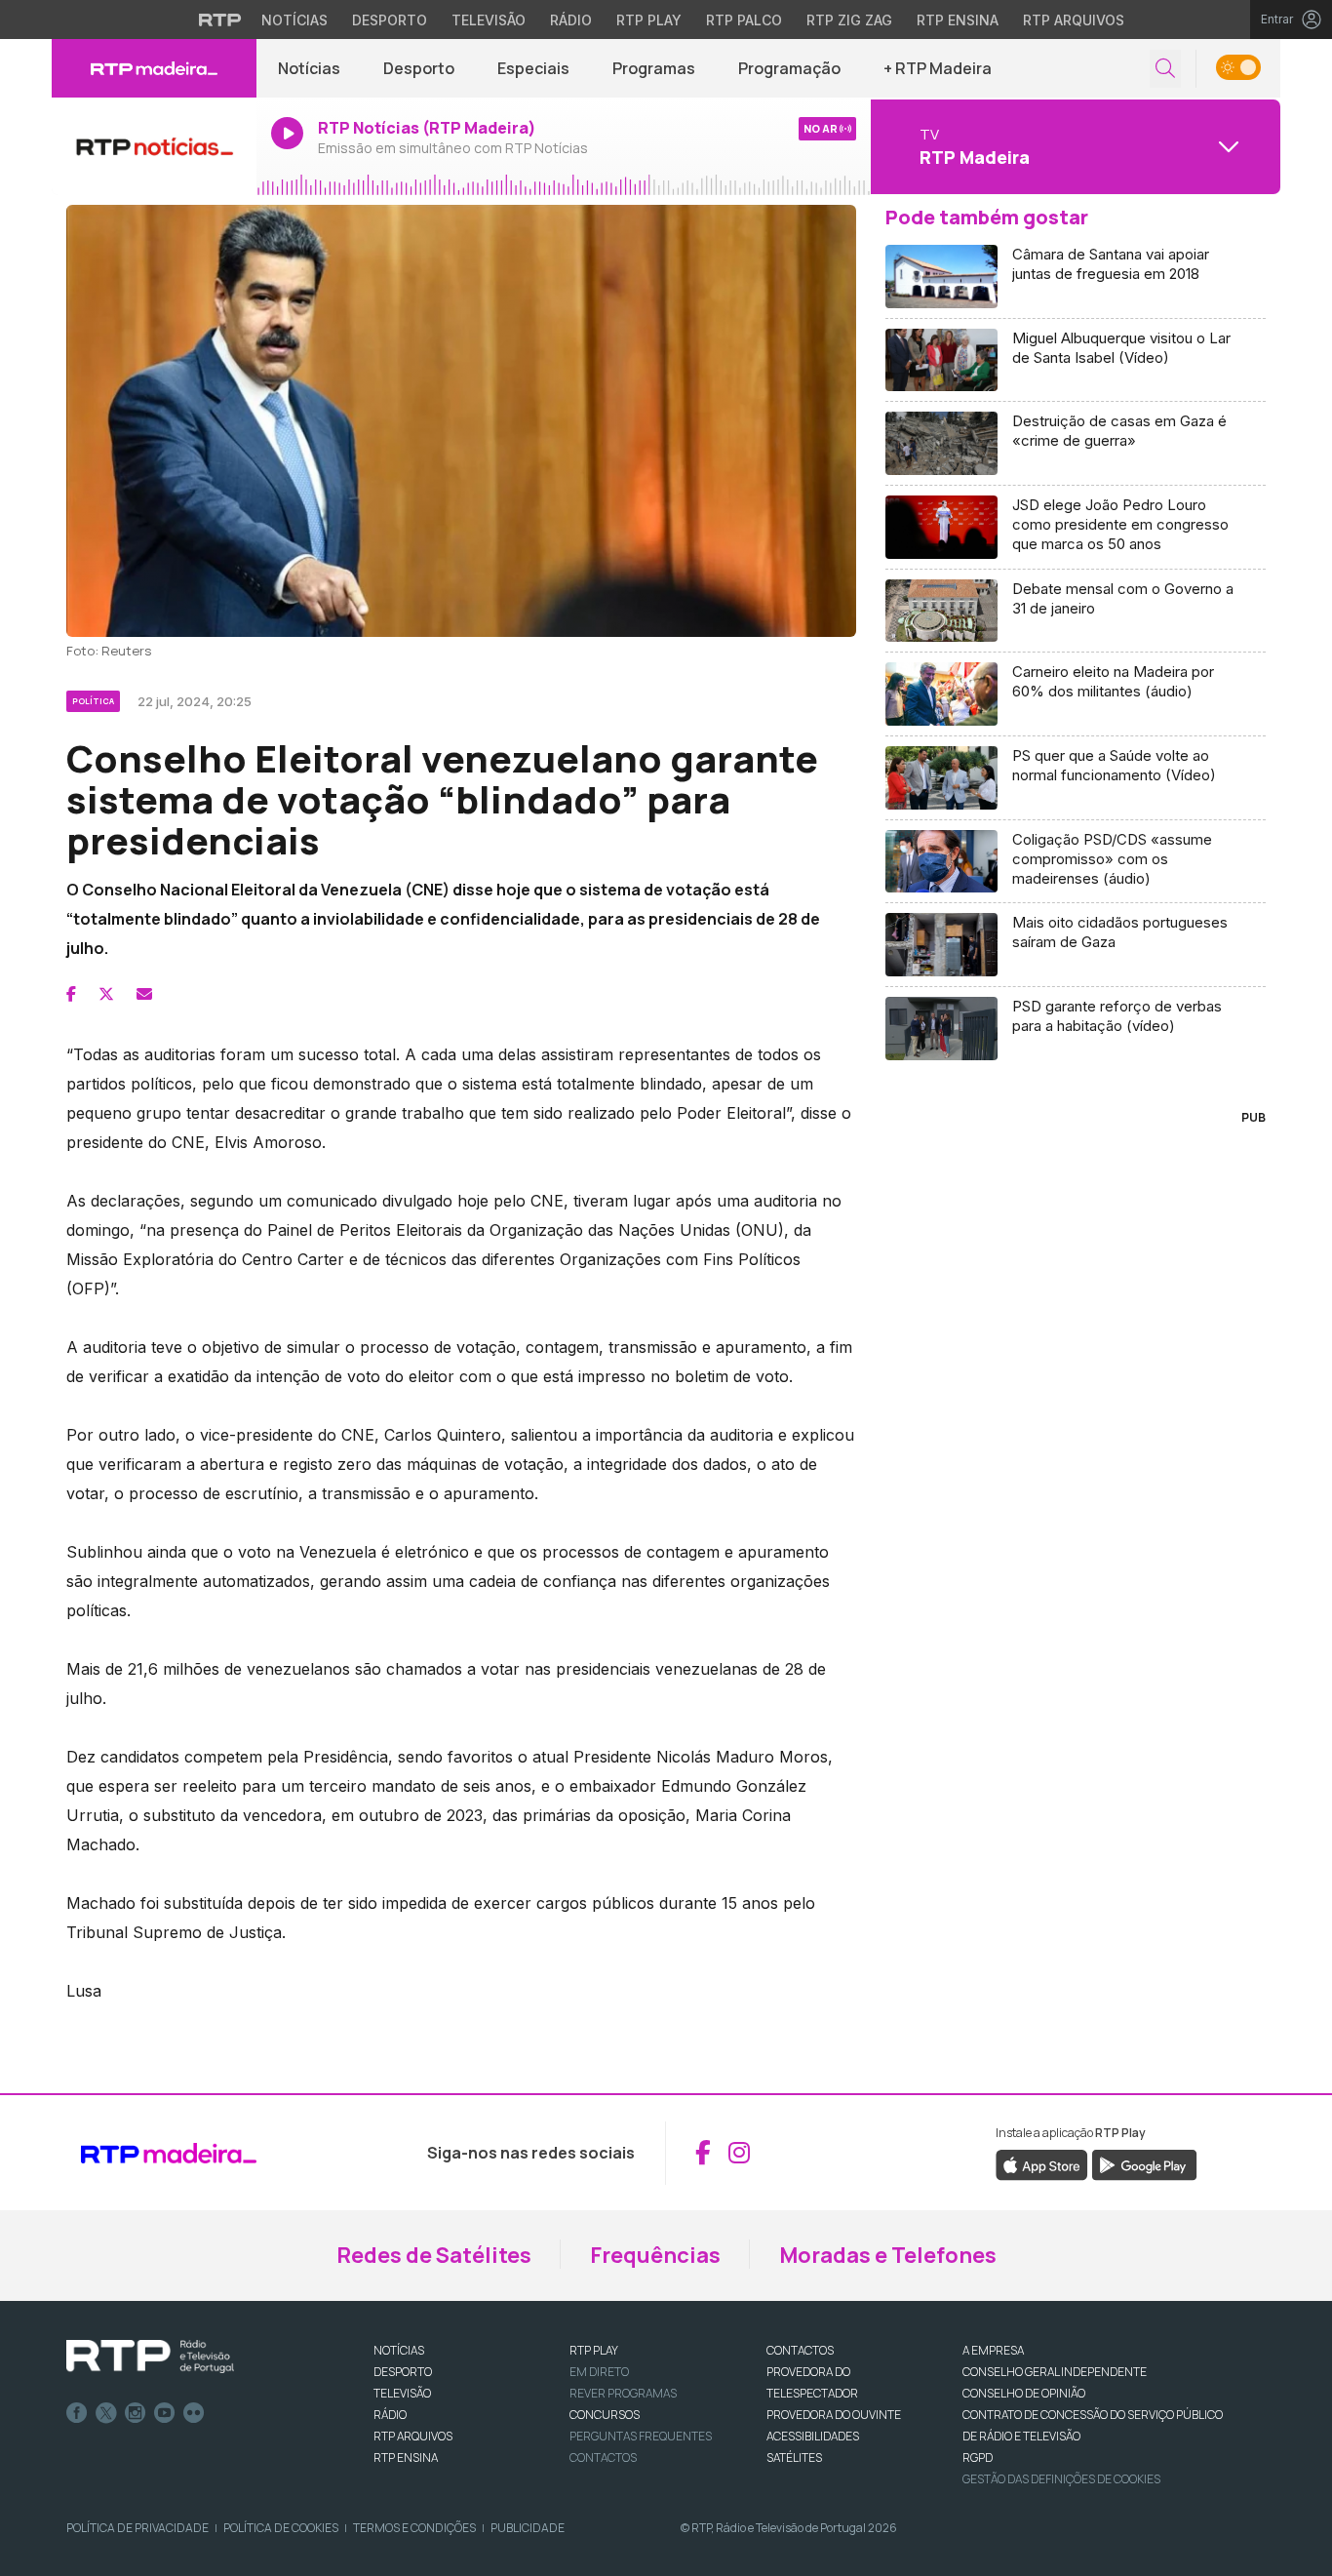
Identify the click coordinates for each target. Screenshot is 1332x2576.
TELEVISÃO (402, 2393)
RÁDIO (390, 2415)
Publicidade (528, 2528)
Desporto (390, 20)
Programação (789, 68)
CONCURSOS (605, 2415)
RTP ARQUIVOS (413, 2436)
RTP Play (649, 20)
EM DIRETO (599, 2372)
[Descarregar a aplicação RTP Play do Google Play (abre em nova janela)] (1144, 2163)
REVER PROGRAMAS (623, 2393)
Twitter (106, 2413)
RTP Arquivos (1074, 20)
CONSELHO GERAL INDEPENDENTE (1055, 2372)
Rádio (571, 20)
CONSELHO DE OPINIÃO (1024, 2393)
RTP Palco (744, 20)
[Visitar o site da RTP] (220, 20)
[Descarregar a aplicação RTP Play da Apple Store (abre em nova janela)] (1042, 2163)
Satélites (794, 2457)
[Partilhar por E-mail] (144, 994)
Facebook (77, 2413)
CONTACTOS (800, 2350)
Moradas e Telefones (888, 2255)
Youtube (165, 2413)
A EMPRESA (993, 2350)
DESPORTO (403, 2372)
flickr (194, 2413)
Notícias (294, 20)
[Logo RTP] (150, 2357)
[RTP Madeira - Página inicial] (154, 68)
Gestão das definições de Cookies (1061, 2479)
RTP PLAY (594, 2350)
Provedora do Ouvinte (834, 2415)
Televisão (489, 20)
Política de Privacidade (137, 2528)
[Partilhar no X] (106, 994)
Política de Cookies (281, 2528)
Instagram (136, 2413)
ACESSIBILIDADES (813, 2436)
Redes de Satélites (434, 2255)
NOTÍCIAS (399, 2350)
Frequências (655, 2255)
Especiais (533, 68)
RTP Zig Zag (849, 20)
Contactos (603, 2457)
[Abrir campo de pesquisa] (1165, 69)
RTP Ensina (958, 20)
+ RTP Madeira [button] (938, 68)
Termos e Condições (414, 2528)
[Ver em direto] (154, 146)
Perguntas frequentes (641, 2436)
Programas (654, 68)
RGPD (978, 2457)
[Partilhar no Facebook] (71, 994)
